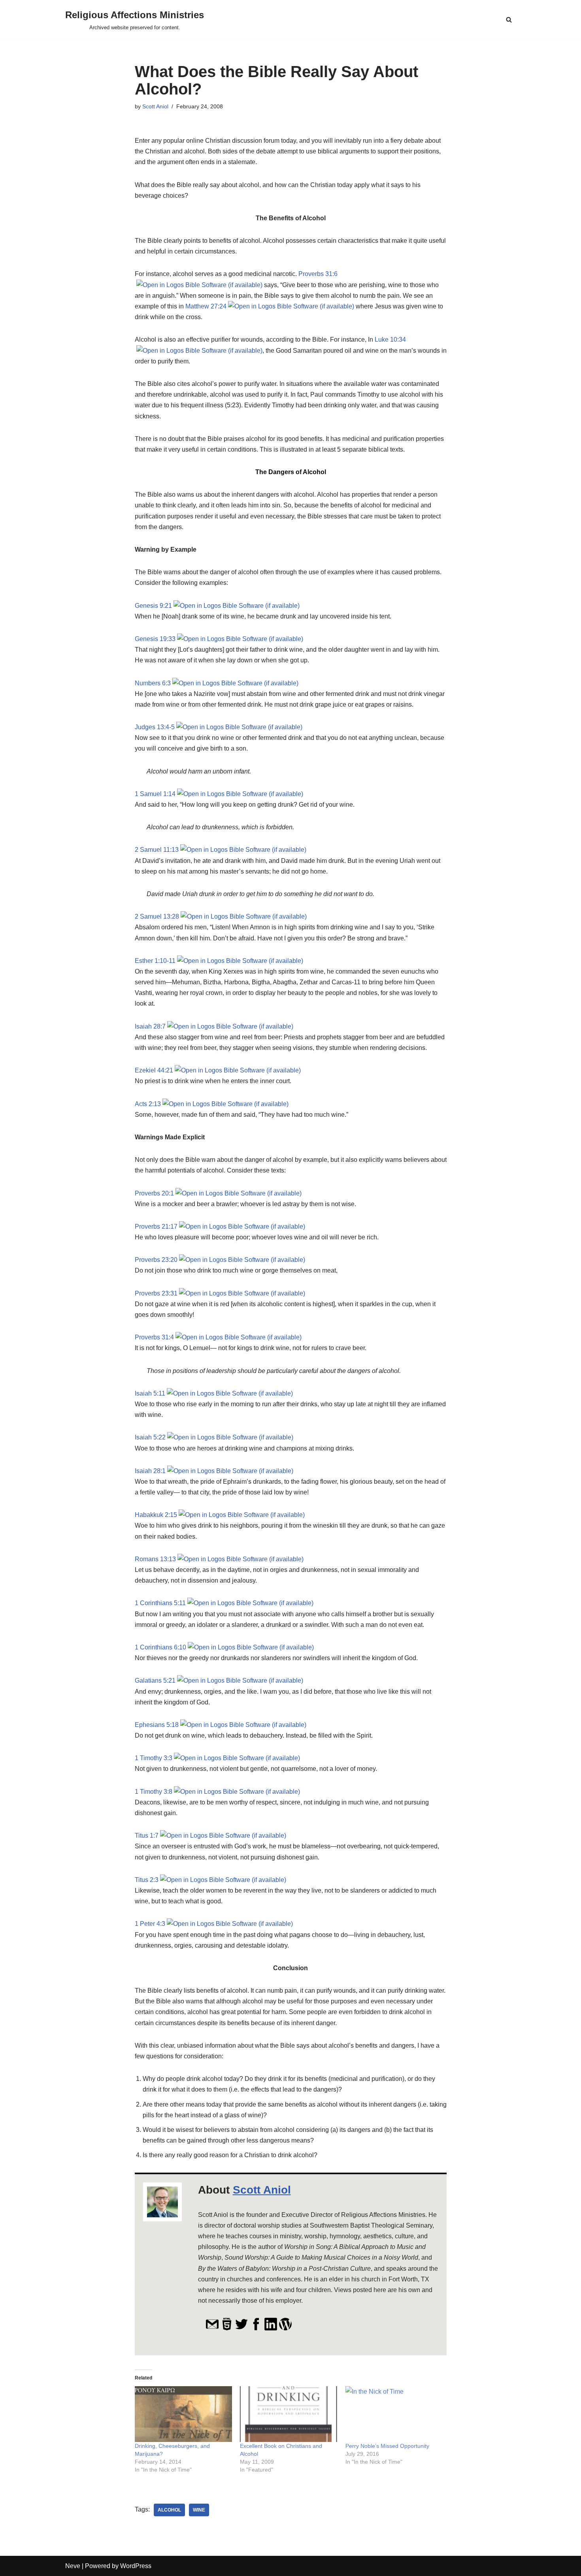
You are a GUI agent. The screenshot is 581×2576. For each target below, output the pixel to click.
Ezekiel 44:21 (154, 1070)
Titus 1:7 (147, 1836)
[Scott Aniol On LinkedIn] (271, 2329)
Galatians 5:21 (155, 1680)
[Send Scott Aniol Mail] (212, 2329)
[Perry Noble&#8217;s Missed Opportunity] (394, 2414)
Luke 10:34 (390, 339)
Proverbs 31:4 (154, 1337)
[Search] (509, 20)
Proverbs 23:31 (156, 1293)
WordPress (136, 2566)
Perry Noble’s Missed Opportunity (387, 2446)
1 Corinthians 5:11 (160, 1603)
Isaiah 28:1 (150, 1471)
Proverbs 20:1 (154, 1193)
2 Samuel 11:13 (157, 850)
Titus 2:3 (147, 1880)
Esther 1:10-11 (155, 961)
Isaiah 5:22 (150, 1437)
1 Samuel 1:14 (155, 794)
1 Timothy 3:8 (154, 1792)
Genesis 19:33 (155, 639)
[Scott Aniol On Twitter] (241, 2329)
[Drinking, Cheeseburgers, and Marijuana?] (184, 2414)
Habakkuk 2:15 (156, 1515)
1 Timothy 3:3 (154, 1758)
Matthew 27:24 (206, 306)
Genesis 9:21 (153, 606)
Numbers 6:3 (153, 683)
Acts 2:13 (148, 1104)
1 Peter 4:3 (150, 1924)
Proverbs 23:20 (156, 1260)
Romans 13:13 (155, 1559)
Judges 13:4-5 (155, 727)
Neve (73, 2566)
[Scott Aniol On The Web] (227, 2329)
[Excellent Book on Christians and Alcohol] (289, 2414)
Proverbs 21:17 (156, 1227)
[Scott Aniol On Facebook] (256, 2329)
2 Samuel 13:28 (157, 916)
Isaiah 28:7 (150, 1026)
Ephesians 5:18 (157, 1725)
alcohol (169, 2510)
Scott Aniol (155, 106)
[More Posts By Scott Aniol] (285, 2329)
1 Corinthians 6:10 (160, 1647)
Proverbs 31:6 (318, 274)
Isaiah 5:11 (150, 1393)
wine (199, 2510)
